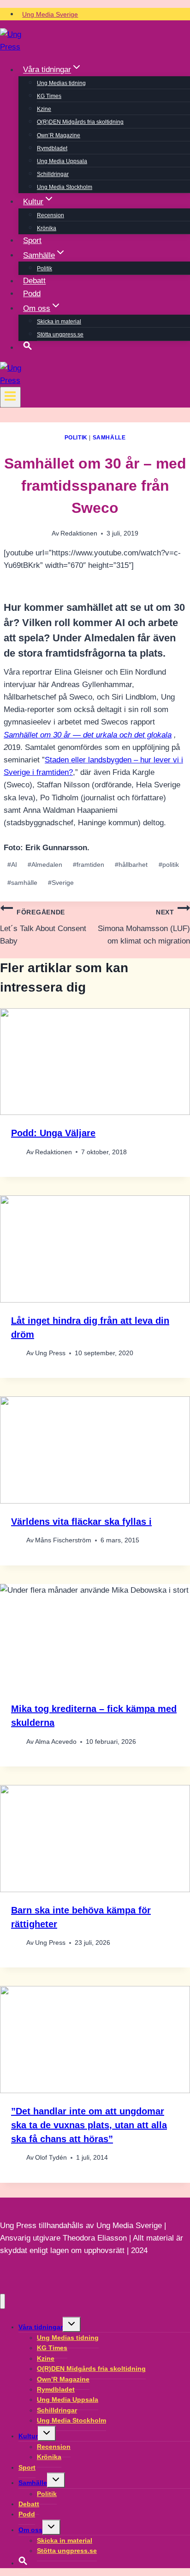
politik (169, 865)
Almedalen (45, 865)
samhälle (22, 883)
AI (12, 865)
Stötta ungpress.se (60, 335)
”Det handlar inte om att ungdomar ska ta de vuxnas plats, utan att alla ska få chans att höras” (89, 2125)
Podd (32, 294)
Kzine (44, 109)
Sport (32, 241)
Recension (50, 215)
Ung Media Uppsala (62, 161)
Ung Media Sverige (50, 14)
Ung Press (50, 1353)
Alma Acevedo (56, 1742)
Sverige (61, 883)
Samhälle (109, 438)
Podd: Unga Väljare (53, 1133)
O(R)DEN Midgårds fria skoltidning (80, 122)
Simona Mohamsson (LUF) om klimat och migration (144, 927)
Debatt (34, 281)
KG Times (49, 96)
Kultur (28, 2436)
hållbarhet (131, 865)
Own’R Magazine (59, 135)
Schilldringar (53, 174)
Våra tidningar (41, 2327)
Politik (45, 268)
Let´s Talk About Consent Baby (43, 927)
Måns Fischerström (63, 1540)
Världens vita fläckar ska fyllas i (81, 1522)
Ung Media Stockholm (65, 187)
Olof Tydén (51, 2158)
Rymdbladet (52, 148)
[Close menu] (3, 2301)
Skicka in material (59, 322)
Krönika (47, 228)
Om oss (30, 2530)
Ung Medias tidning (61, 83)
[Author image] (17, 1152)
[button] (28, 347)
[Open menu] (10, 397)
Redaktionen (79, 533)
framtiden (89, 865)
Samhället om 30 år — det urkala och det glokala (88, 735)
